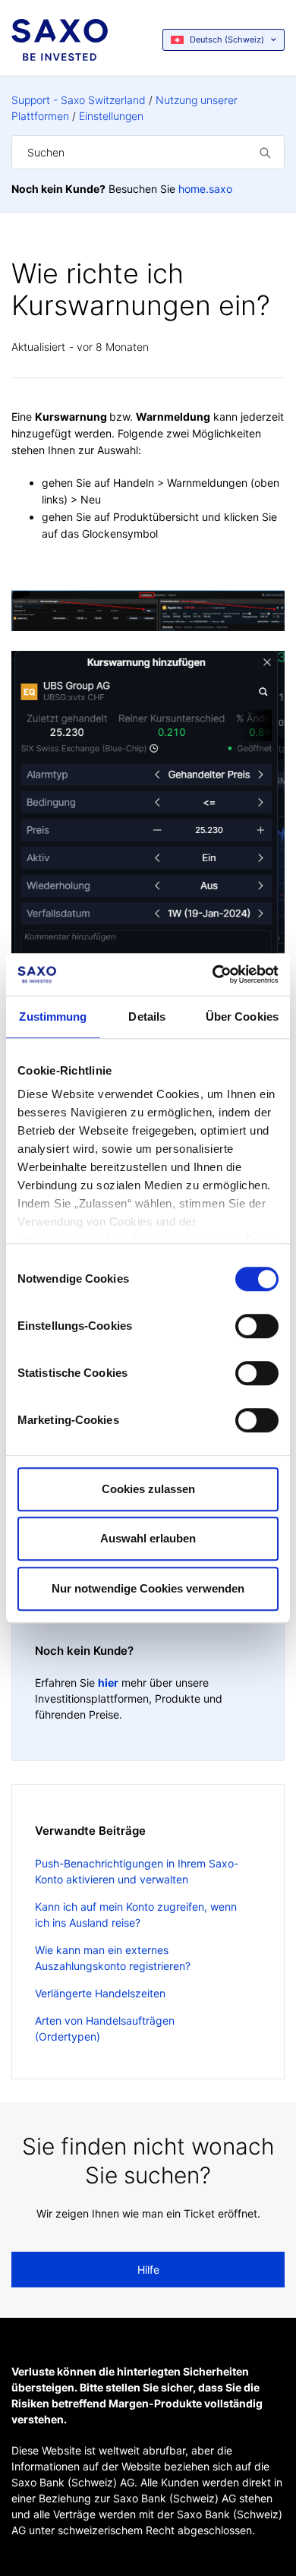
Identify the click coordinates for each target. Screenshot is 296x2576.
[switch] (257, 1326)
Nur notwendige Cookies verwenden (148, 1588)
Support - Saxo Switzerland (79, 100)
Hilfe (148, 2270)
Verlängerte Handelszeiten (100, 1993)
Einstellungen (111, 116)
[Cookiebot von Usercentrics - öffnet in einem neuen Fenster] (213, 974)
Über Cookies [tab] (242, 1017)
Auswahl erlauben (148, 1538)
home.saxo (205, 189)
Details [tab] (147, 1017)
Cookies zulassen (148, 1489)
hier (108, 1683)
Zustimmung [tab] (53, 1017)
